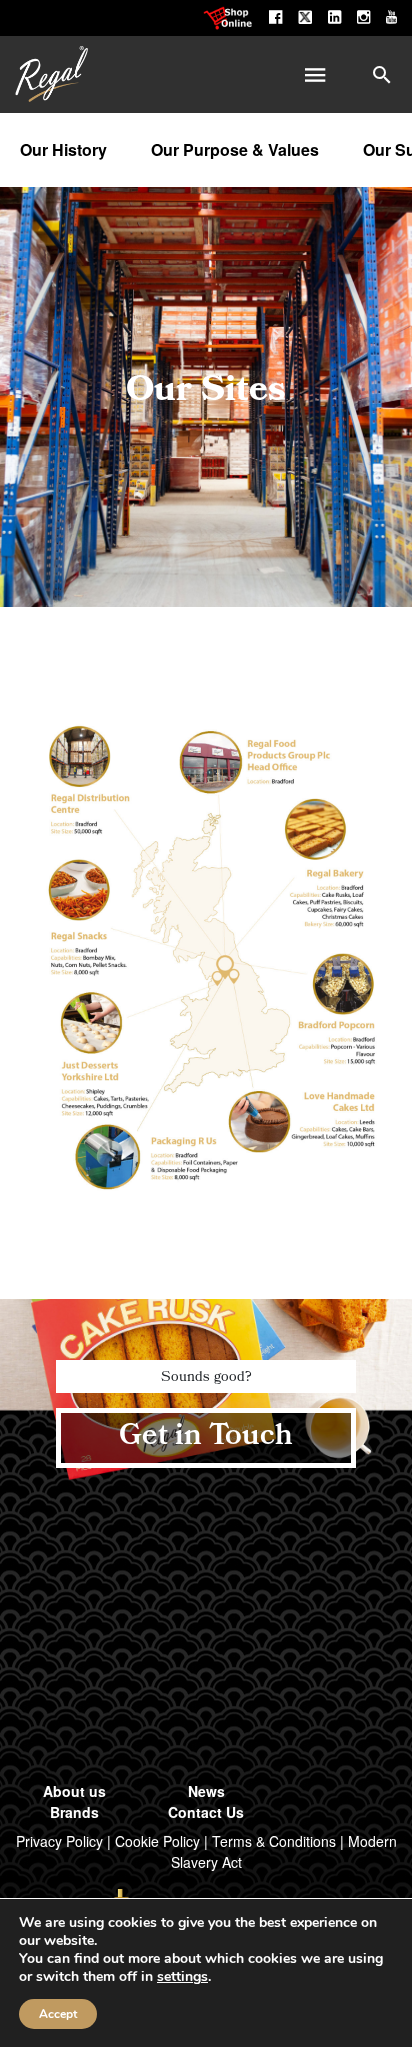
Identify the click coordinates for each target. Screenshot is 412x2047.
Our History (63, 149)
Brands (74, 1812)
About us (74, 1791)
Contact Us (206, 1812)
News (206, 1791)
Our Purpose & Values (235, 149)
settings (182, 1977)
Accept (58, 2014)
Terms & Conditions (274, 1841)
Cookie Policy (157, 1841)
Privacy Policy (59, 1841)
